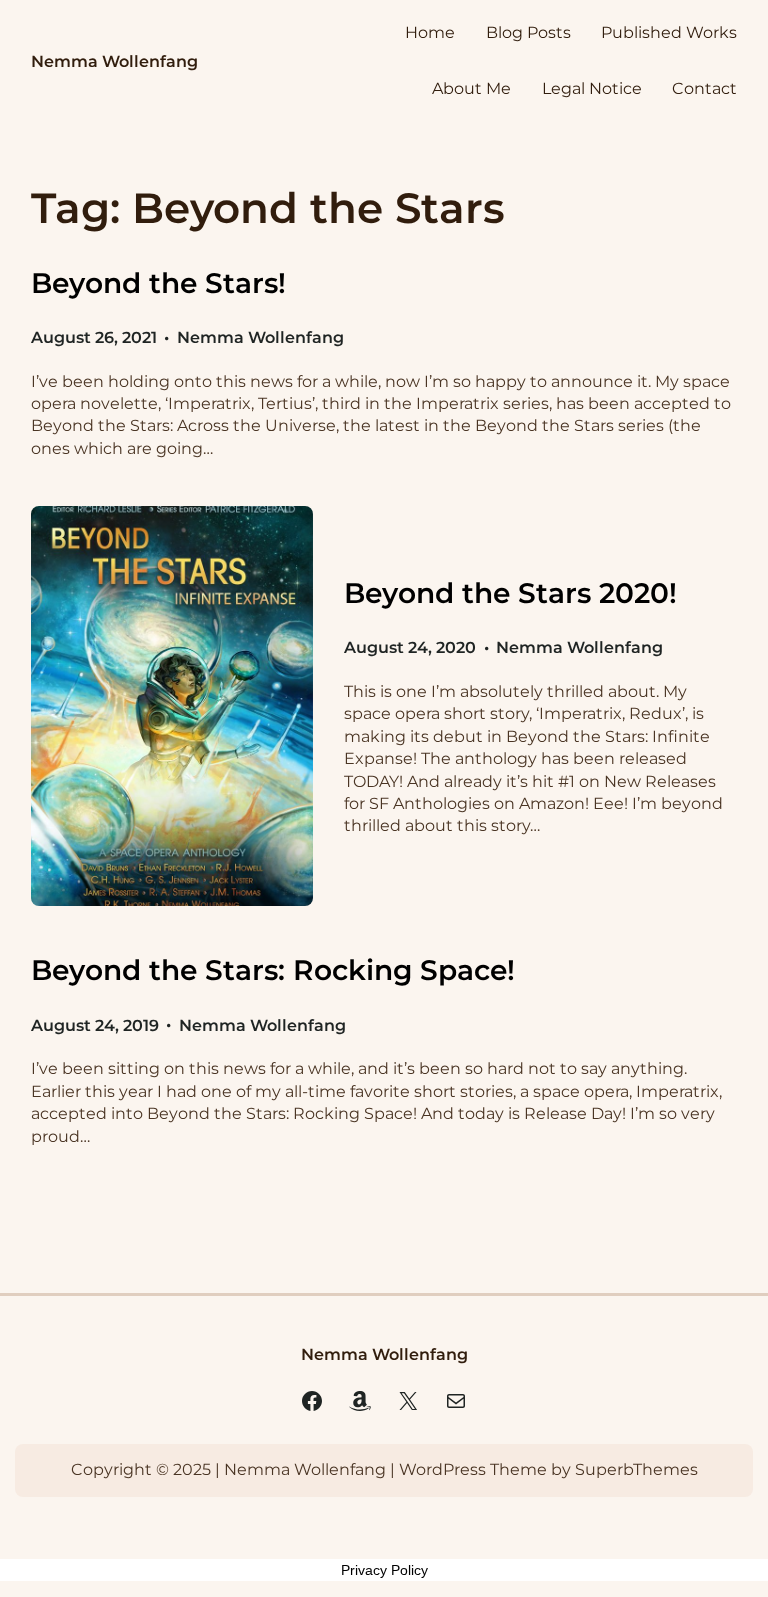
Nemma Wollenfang (114, 61)
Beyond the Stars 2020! (510, 593)
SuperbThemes (636, 1469)
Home (430, 32)
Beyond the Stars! (158, 283)
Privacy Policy (384, 1570)
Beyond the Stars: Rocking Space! (273, 970)
